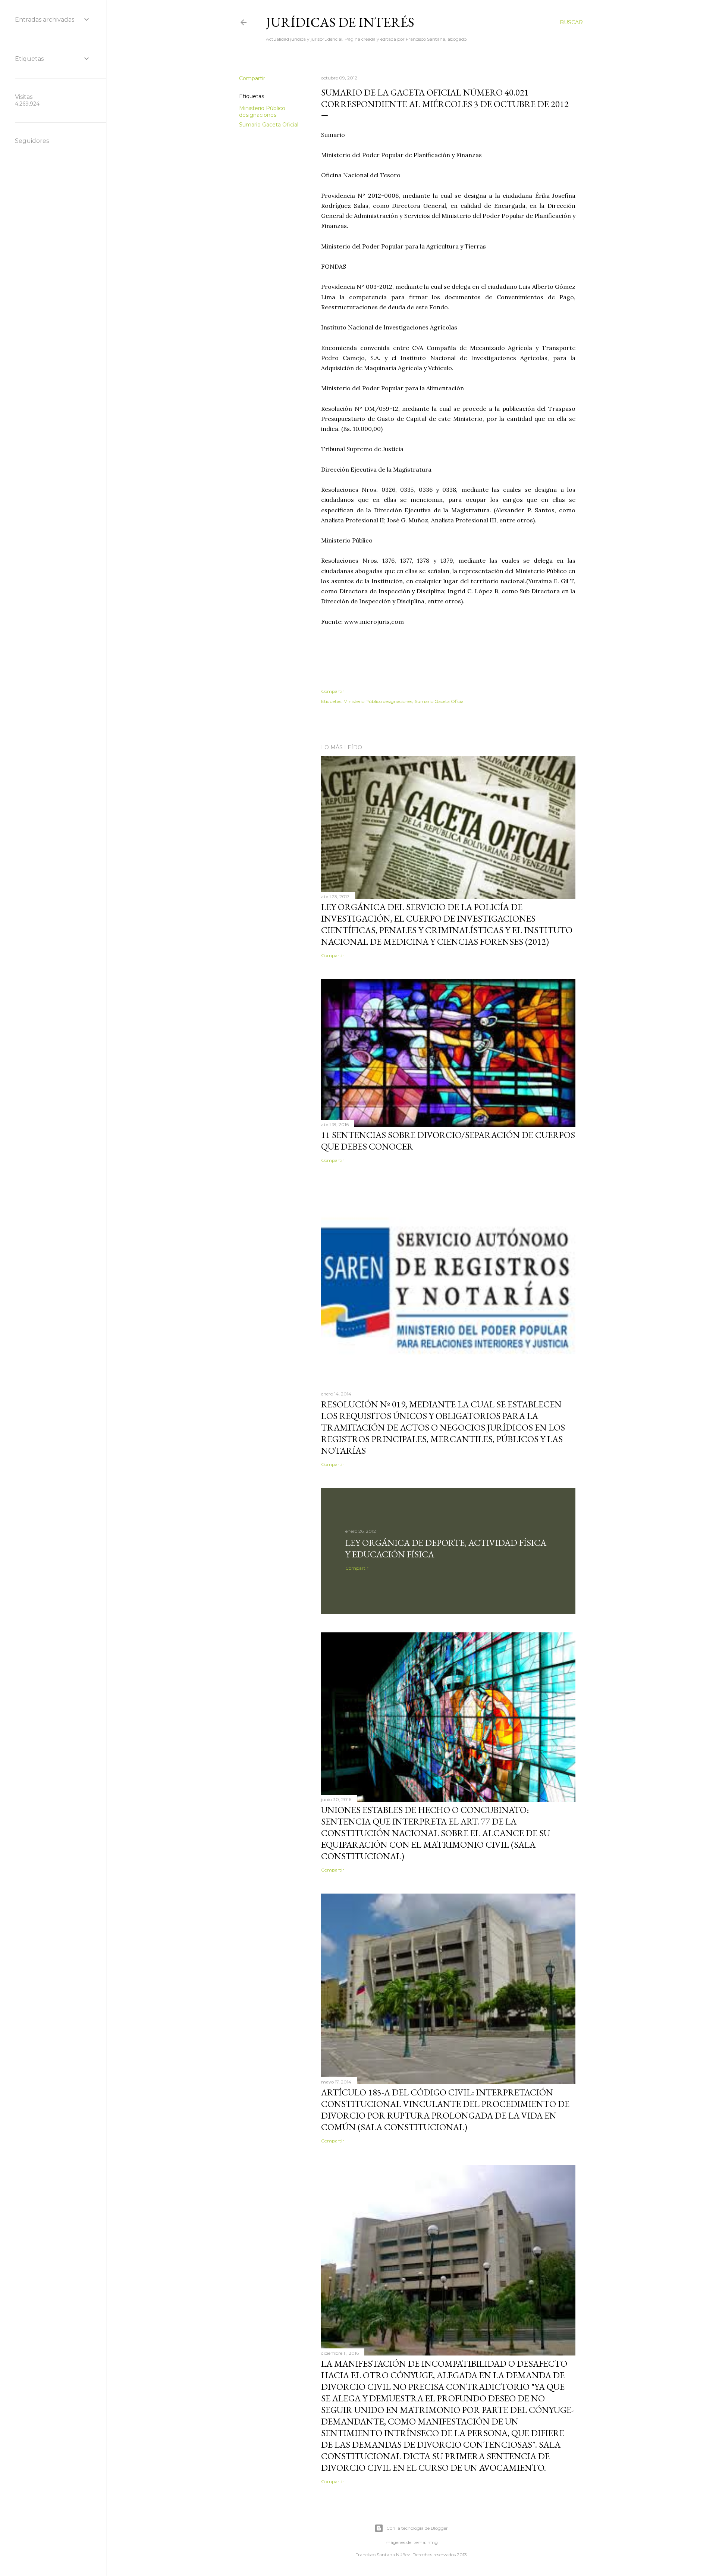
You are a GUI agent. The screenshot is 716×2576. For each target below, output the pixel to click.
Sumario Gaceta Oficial (269, 125)
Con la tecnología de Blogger (417, 2528)
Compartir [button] (252, 78)
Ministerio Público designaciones (262, 112)
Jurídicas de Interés (340, 22)
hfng (433, 2542)
